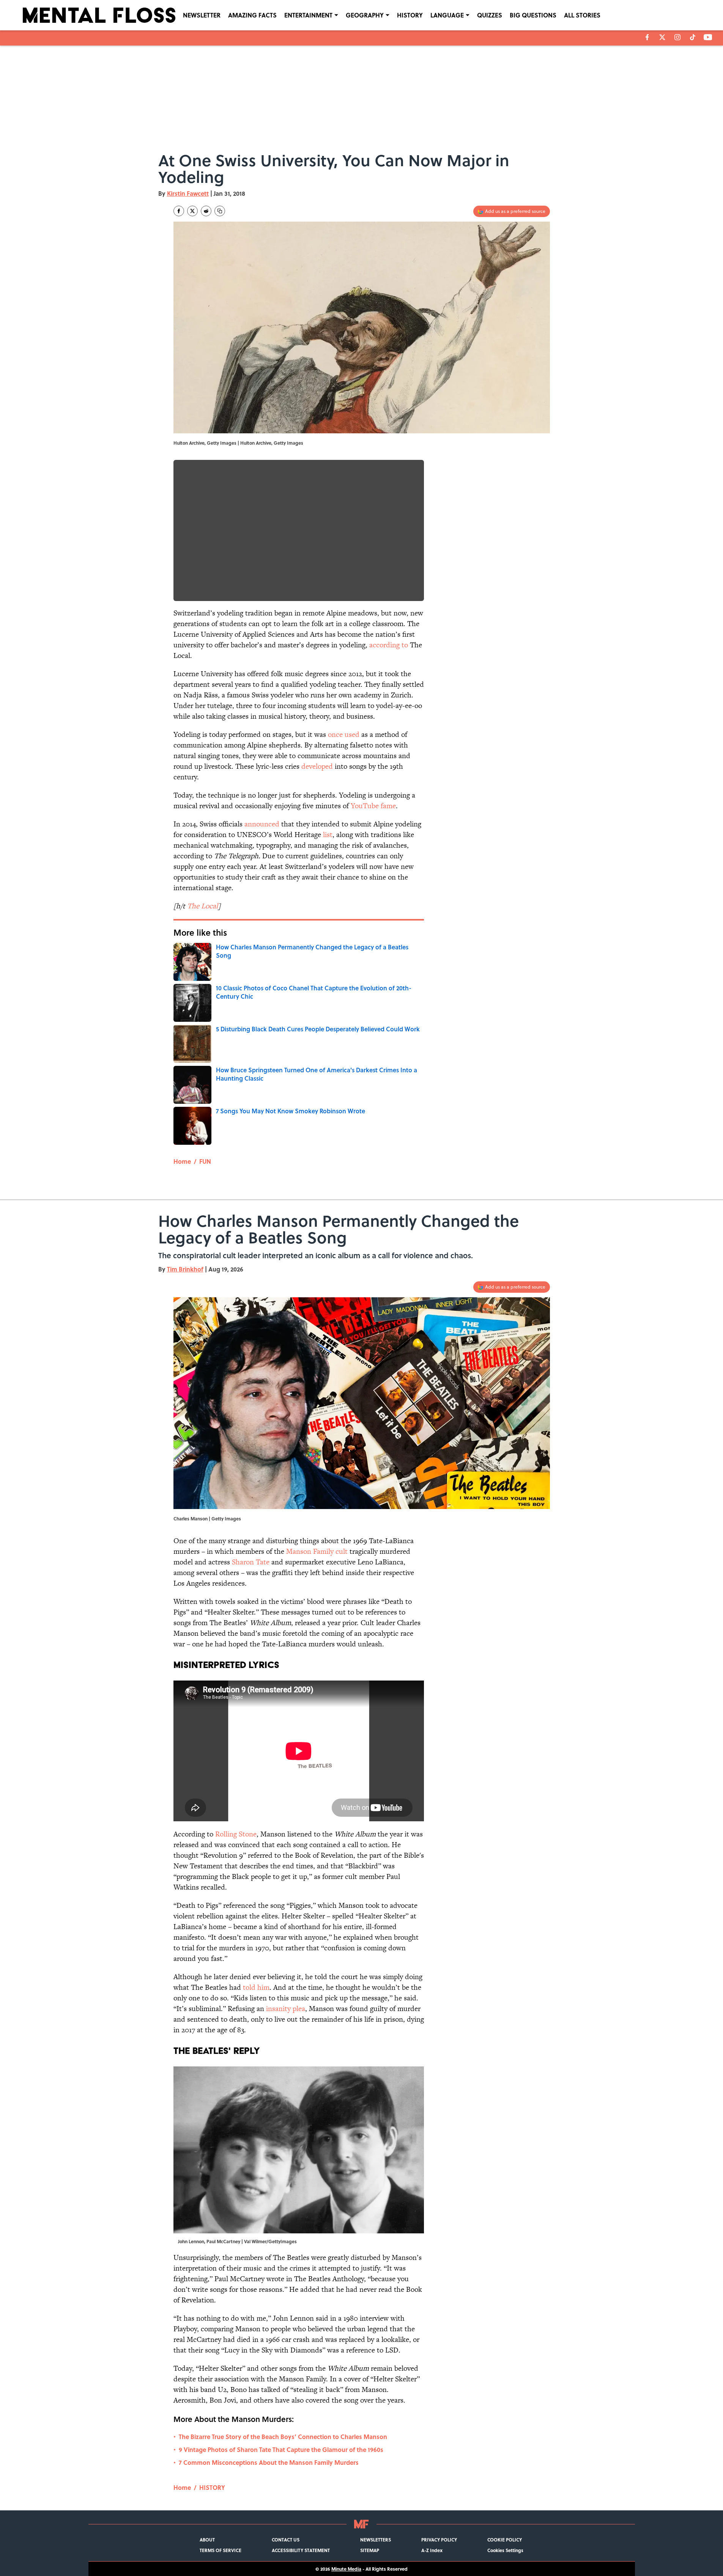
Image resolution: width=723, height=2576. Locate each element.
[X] (662, 37)
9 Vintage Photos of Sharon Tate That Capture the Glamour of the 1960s (281, 2449)
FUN (205, 1161)
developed (317, 766)
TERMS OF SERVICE (221, 2550)
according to (389, 645)
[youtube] (708, 37)
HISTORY (410, 15)
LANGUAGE (447, 15)
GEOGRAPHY (365, 15)
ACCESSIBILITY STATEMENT (301, 2550)
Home (182, 1161)
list (328, 835)
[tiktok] (693, 37)
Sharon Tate (251, 1562)
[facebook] (647, 37)
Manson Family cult (317, 1551)
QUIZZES (490, 15)
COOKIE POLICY (505, 2540)
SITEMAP (370, 2550)
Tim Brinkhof (185, 1269)
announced (262, 824)
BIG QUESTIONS (533, 15)
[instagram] (677, 37)
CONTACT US (286, 2540)
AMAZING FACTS (252, 15)
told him (256, 1987)
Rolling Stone (236, 1834)
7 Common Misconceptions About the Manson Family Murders (269, 2462)
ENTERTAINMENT (308, 15)
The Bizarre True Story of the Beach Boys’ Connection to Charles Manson (283, 2437)
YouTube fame (373, 806)
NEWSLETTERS (376, 2540)
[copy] (220, 211)
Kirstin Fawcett (188, 193)
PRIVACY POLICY (439, 2540)
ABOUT (207, 2540)
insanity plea (286, 2009)
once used (344, 734)
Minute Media (346, 2569)
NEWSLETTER (202, 15)
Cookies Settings (505, 2550)
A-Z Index (432, 2550)
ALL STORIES (582, 15)
